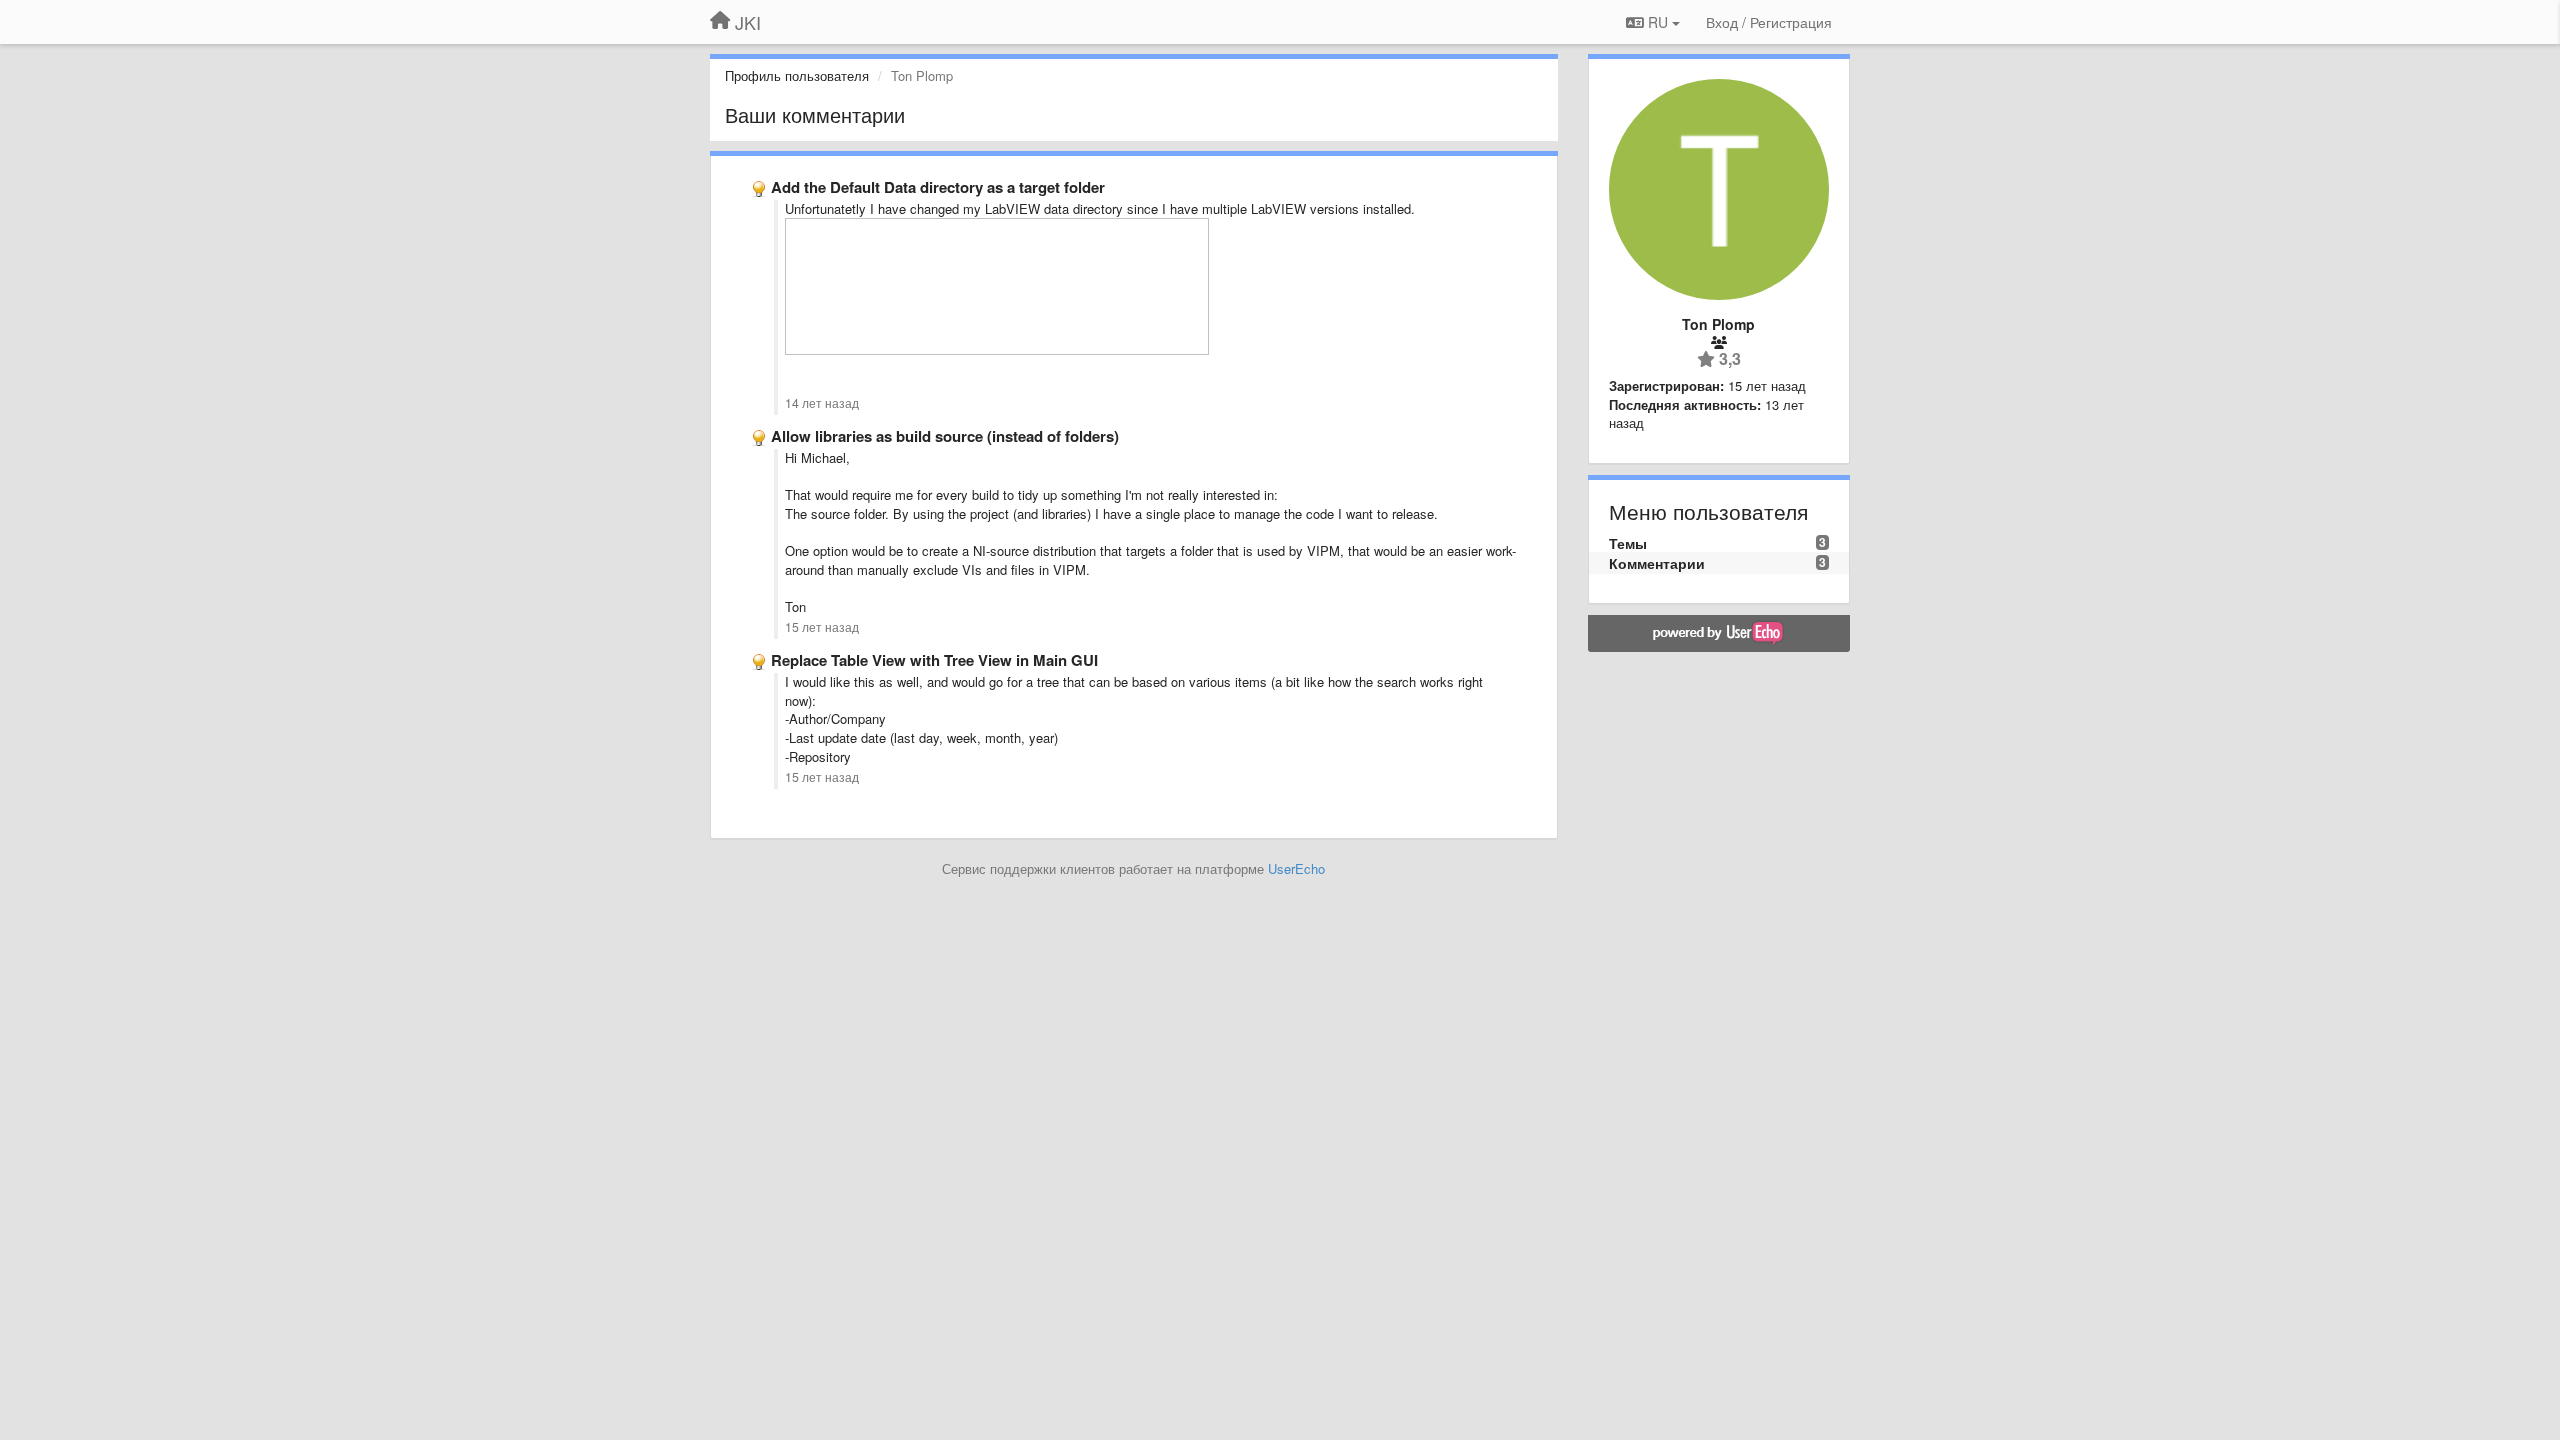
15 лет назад (822, 627)
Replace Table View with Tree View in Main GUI (934, 660)
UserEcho (1296, 868)
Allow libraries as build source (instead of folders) (945, 436)
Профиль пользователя (797, 75)
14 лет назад (822, 403)
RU (1658, 22)
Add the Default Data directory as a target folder (938, 187)
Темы (1628, 543)
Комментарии (1657, 563)
